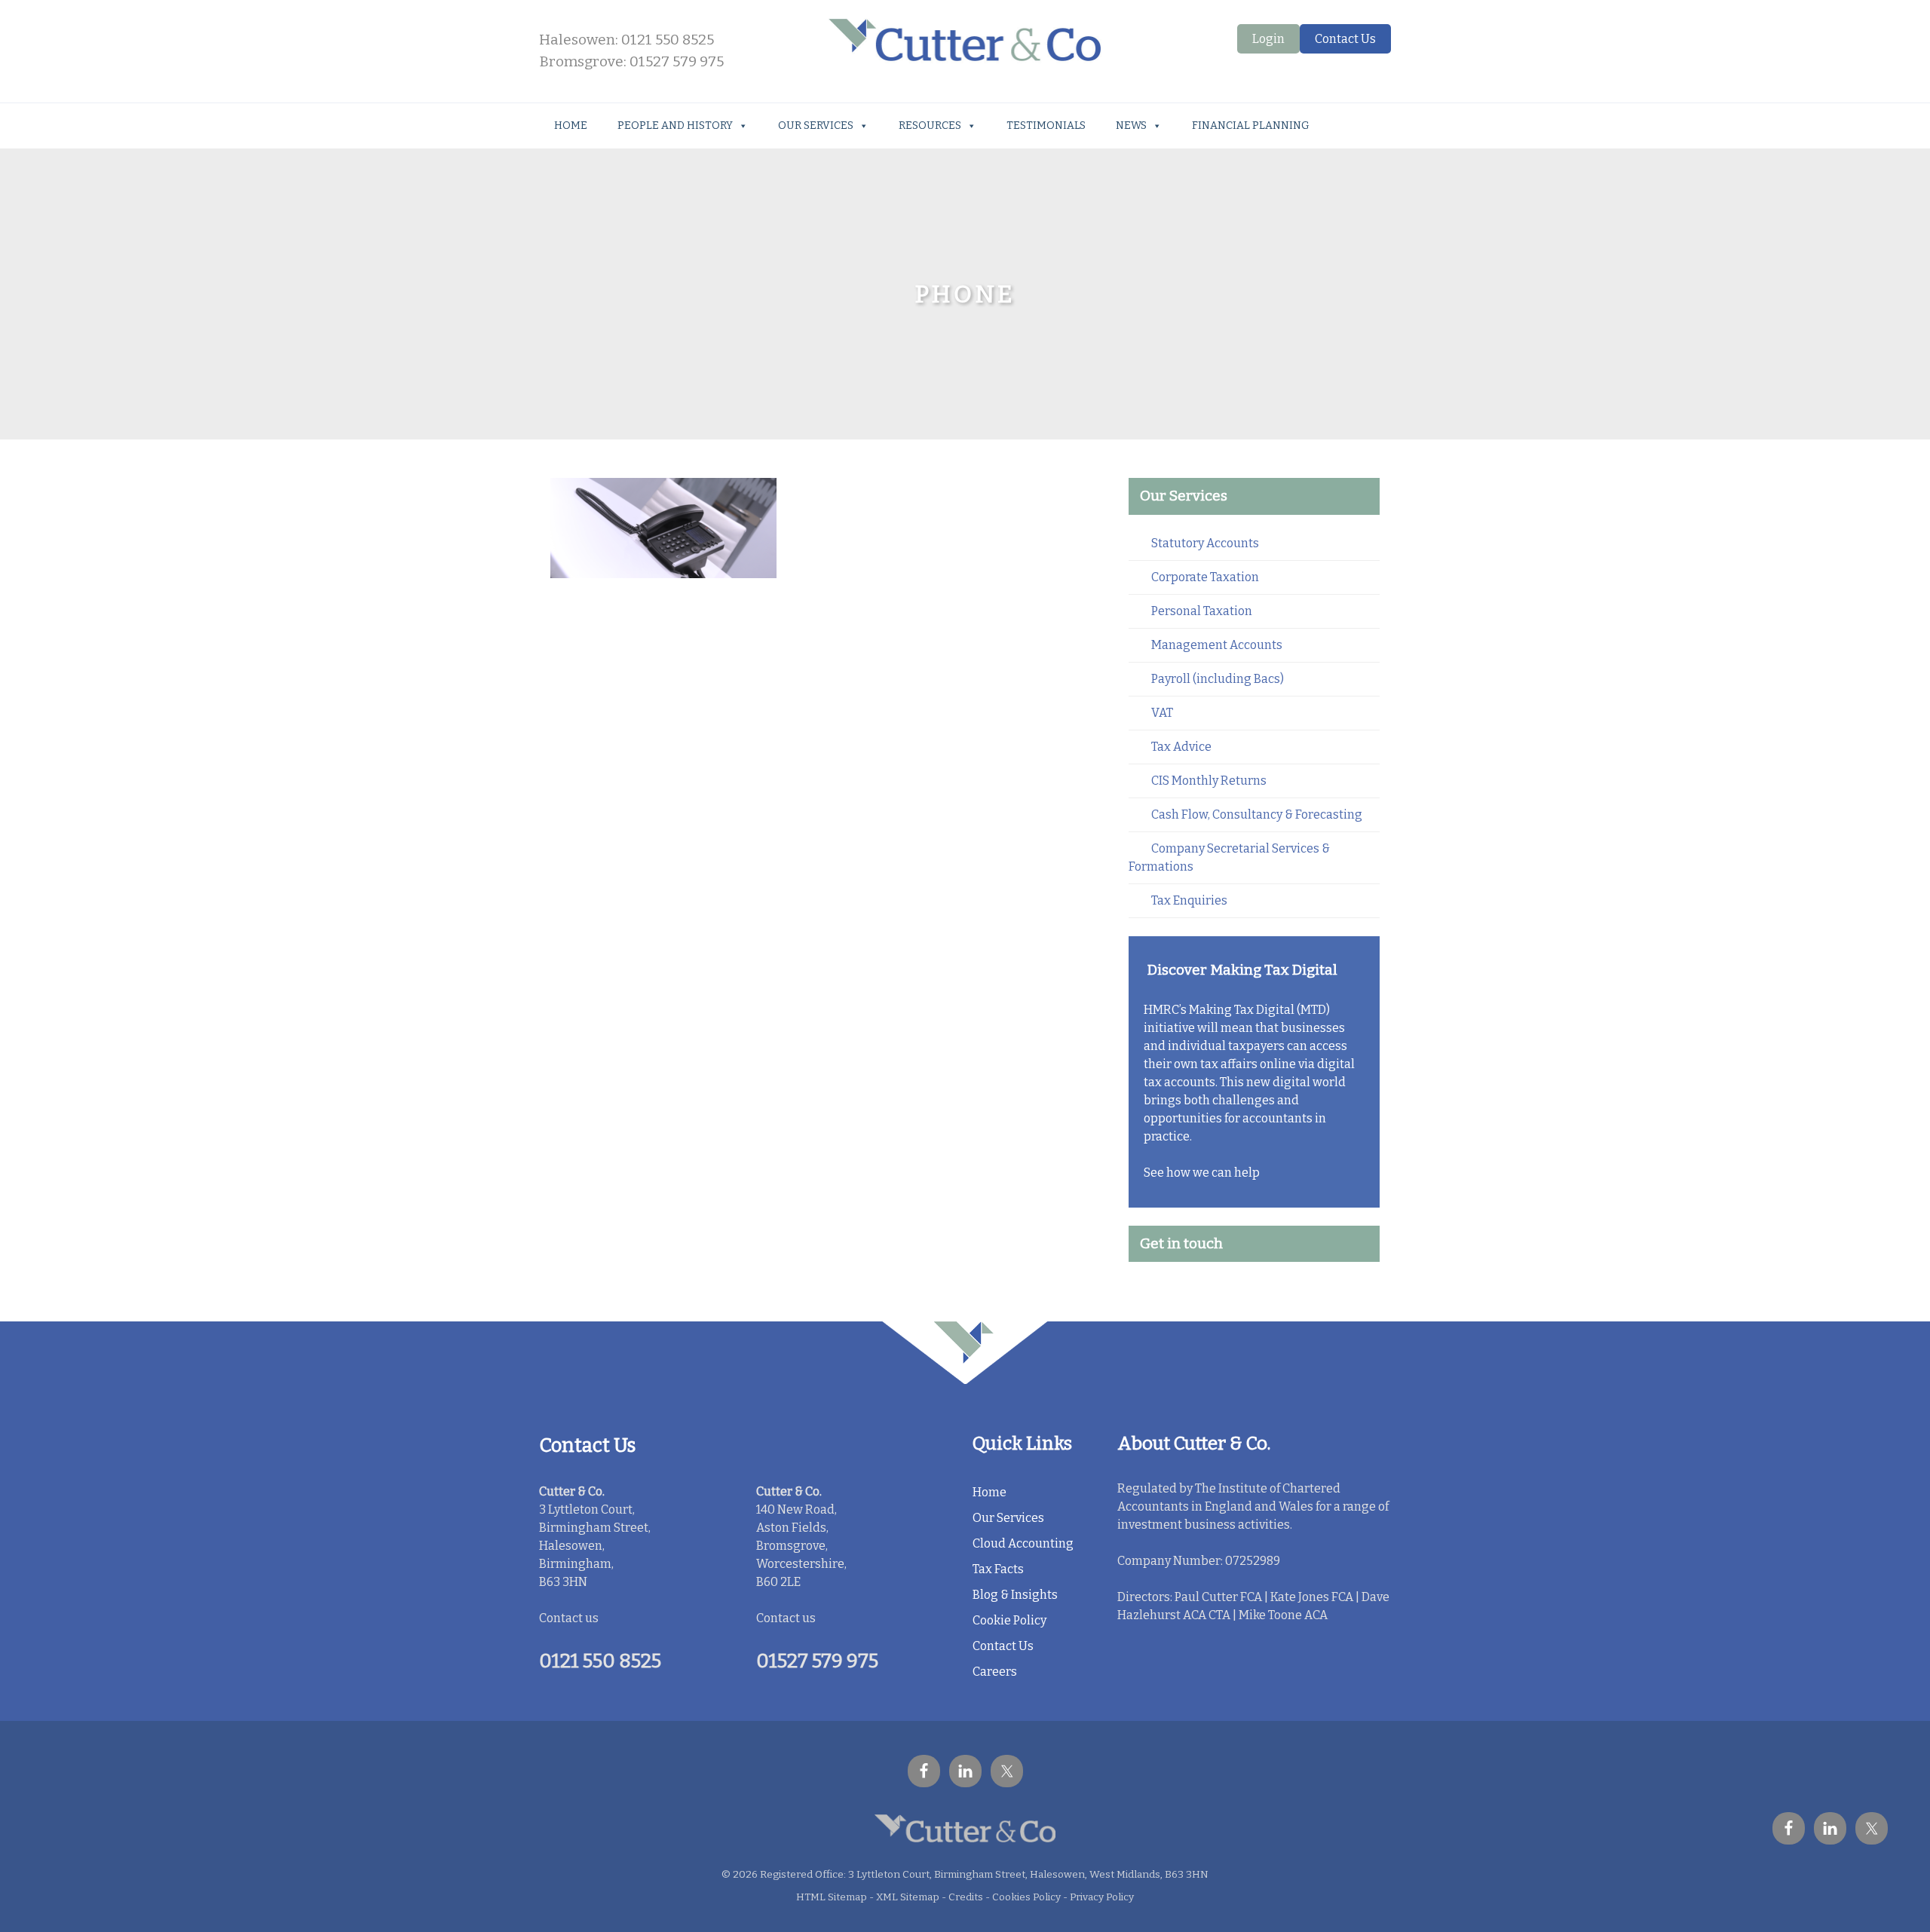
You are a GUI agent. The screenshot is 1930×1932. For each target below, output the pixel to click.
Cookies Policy (1026, 1897)
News (1131, 126)
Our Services (816, 126)
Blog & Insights (1015, 1595)
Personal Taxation (1202, 611)
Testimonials (1046, 126)
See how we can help (1202, 1173)
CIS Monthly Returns (1209, 781)
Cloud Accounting (1023, 1543)
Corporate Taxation (1205, 577)
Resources (930, 126)
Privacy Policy (1102, 1897)
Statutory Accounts (1205, 543)
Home (571, 126)
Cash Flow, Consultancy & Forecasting (1257, 814)
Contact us (569, 1618)
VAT (1162, 713)
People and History (675, 126)
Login (1268, 39)
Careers (995, 1672)
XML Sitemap (908, 1897)
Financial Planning (1251, 126)
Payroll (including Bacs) (1218, 679)
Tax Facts (998, 1569)
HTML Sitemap (832, 1897)
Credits (966, 1897)
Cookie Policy (1009, 1620)
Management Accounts (1217, 645)
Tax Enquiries (1189, 900)
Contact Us (1345, 39)
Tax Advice (1181, 747)
